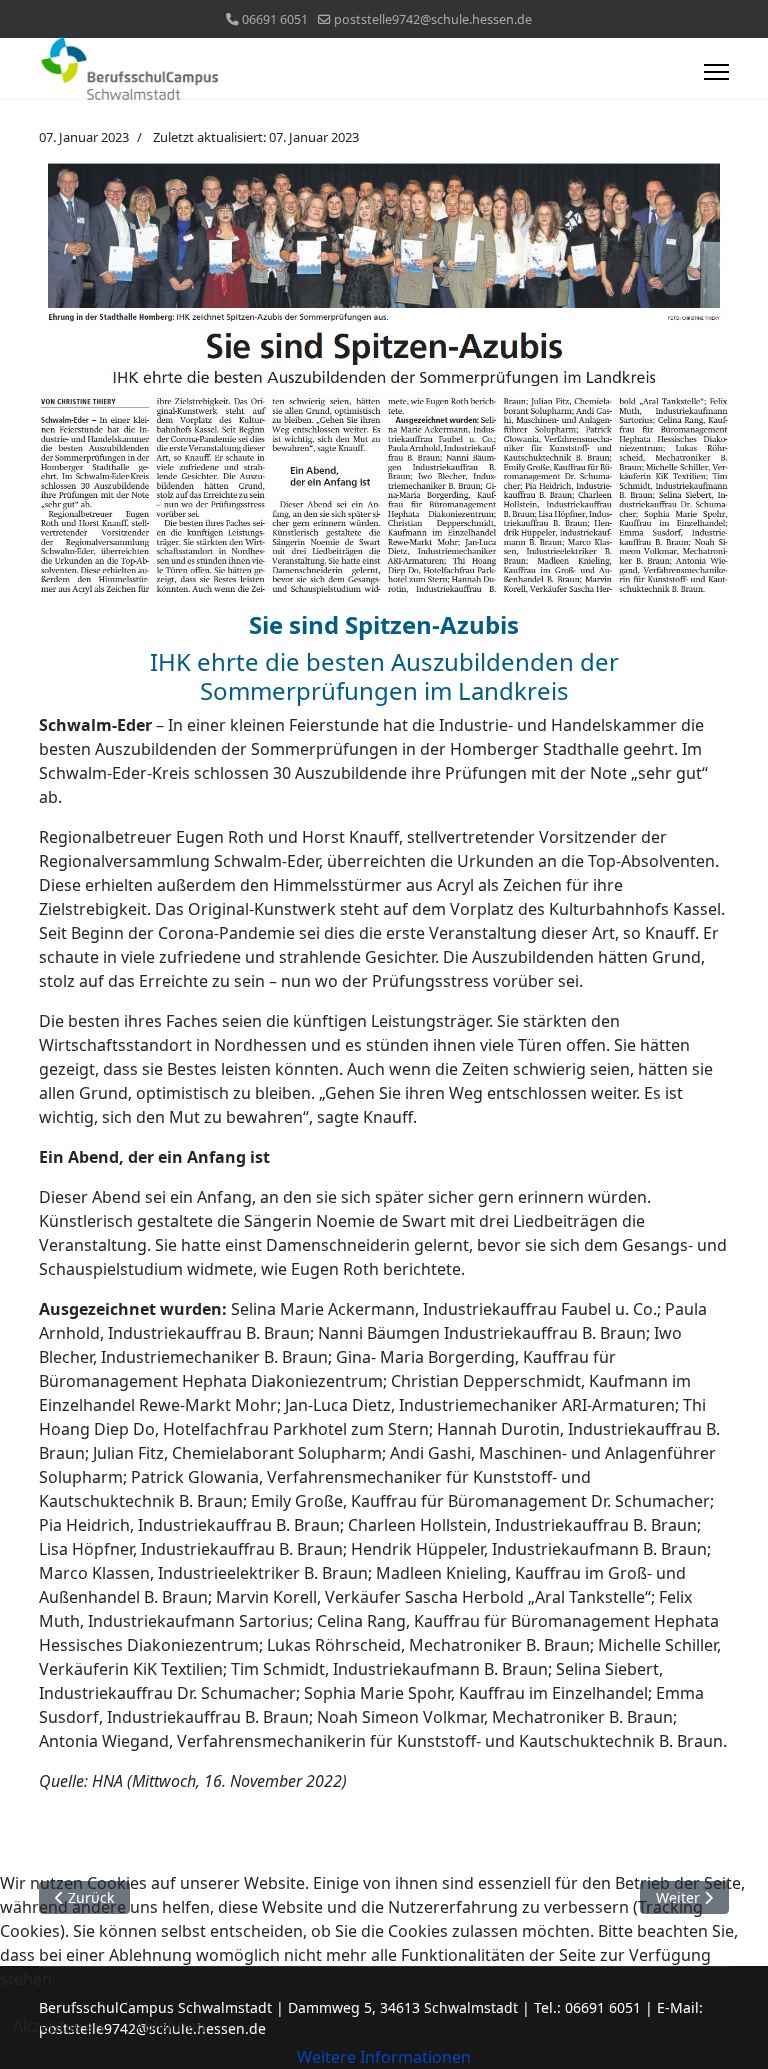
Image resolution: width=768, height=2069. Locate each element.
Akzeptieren (58, 2026)
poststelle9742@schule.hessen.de (433, 19)
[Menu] (716, 72)
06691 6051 (275, 19)
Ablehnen (170, 2026)
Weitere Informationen (384, 2057)
